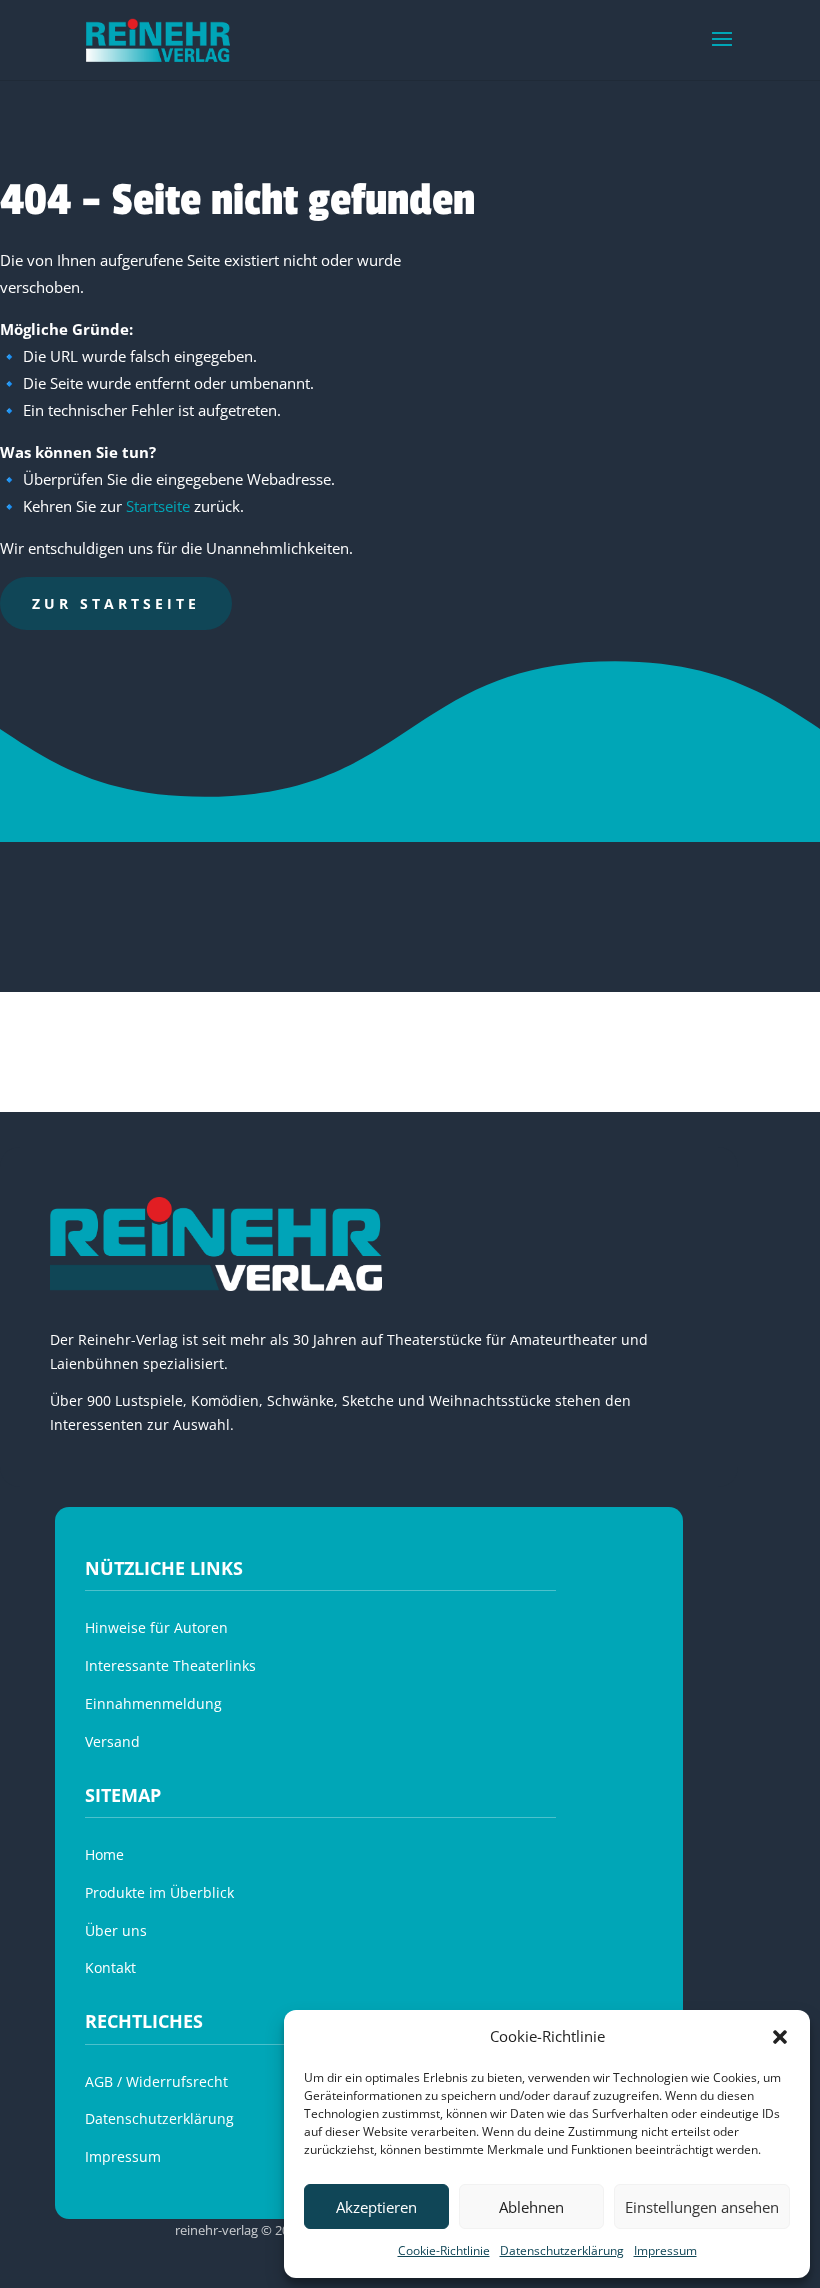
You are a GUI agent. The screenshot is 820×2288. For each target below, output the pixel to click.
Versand (112, 1741)
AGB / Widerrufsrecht (156, 2081)
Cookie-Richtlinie (444, 2250)
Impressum (665, 2250)
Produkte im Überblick (159, 1892)
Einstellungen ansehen (702, 2207)
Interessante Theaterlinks (170, 1665)
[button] (780, 2037)
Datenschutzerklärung (562, 2250)
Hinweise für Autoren (156, 1627)
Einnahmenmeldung (153, 1703)
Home (104, 1854)
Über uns (116, 1930)
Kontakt (110, 1967)
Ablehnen (531, 2207)
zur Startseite (116, 603)
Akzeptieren (376, 2207)
